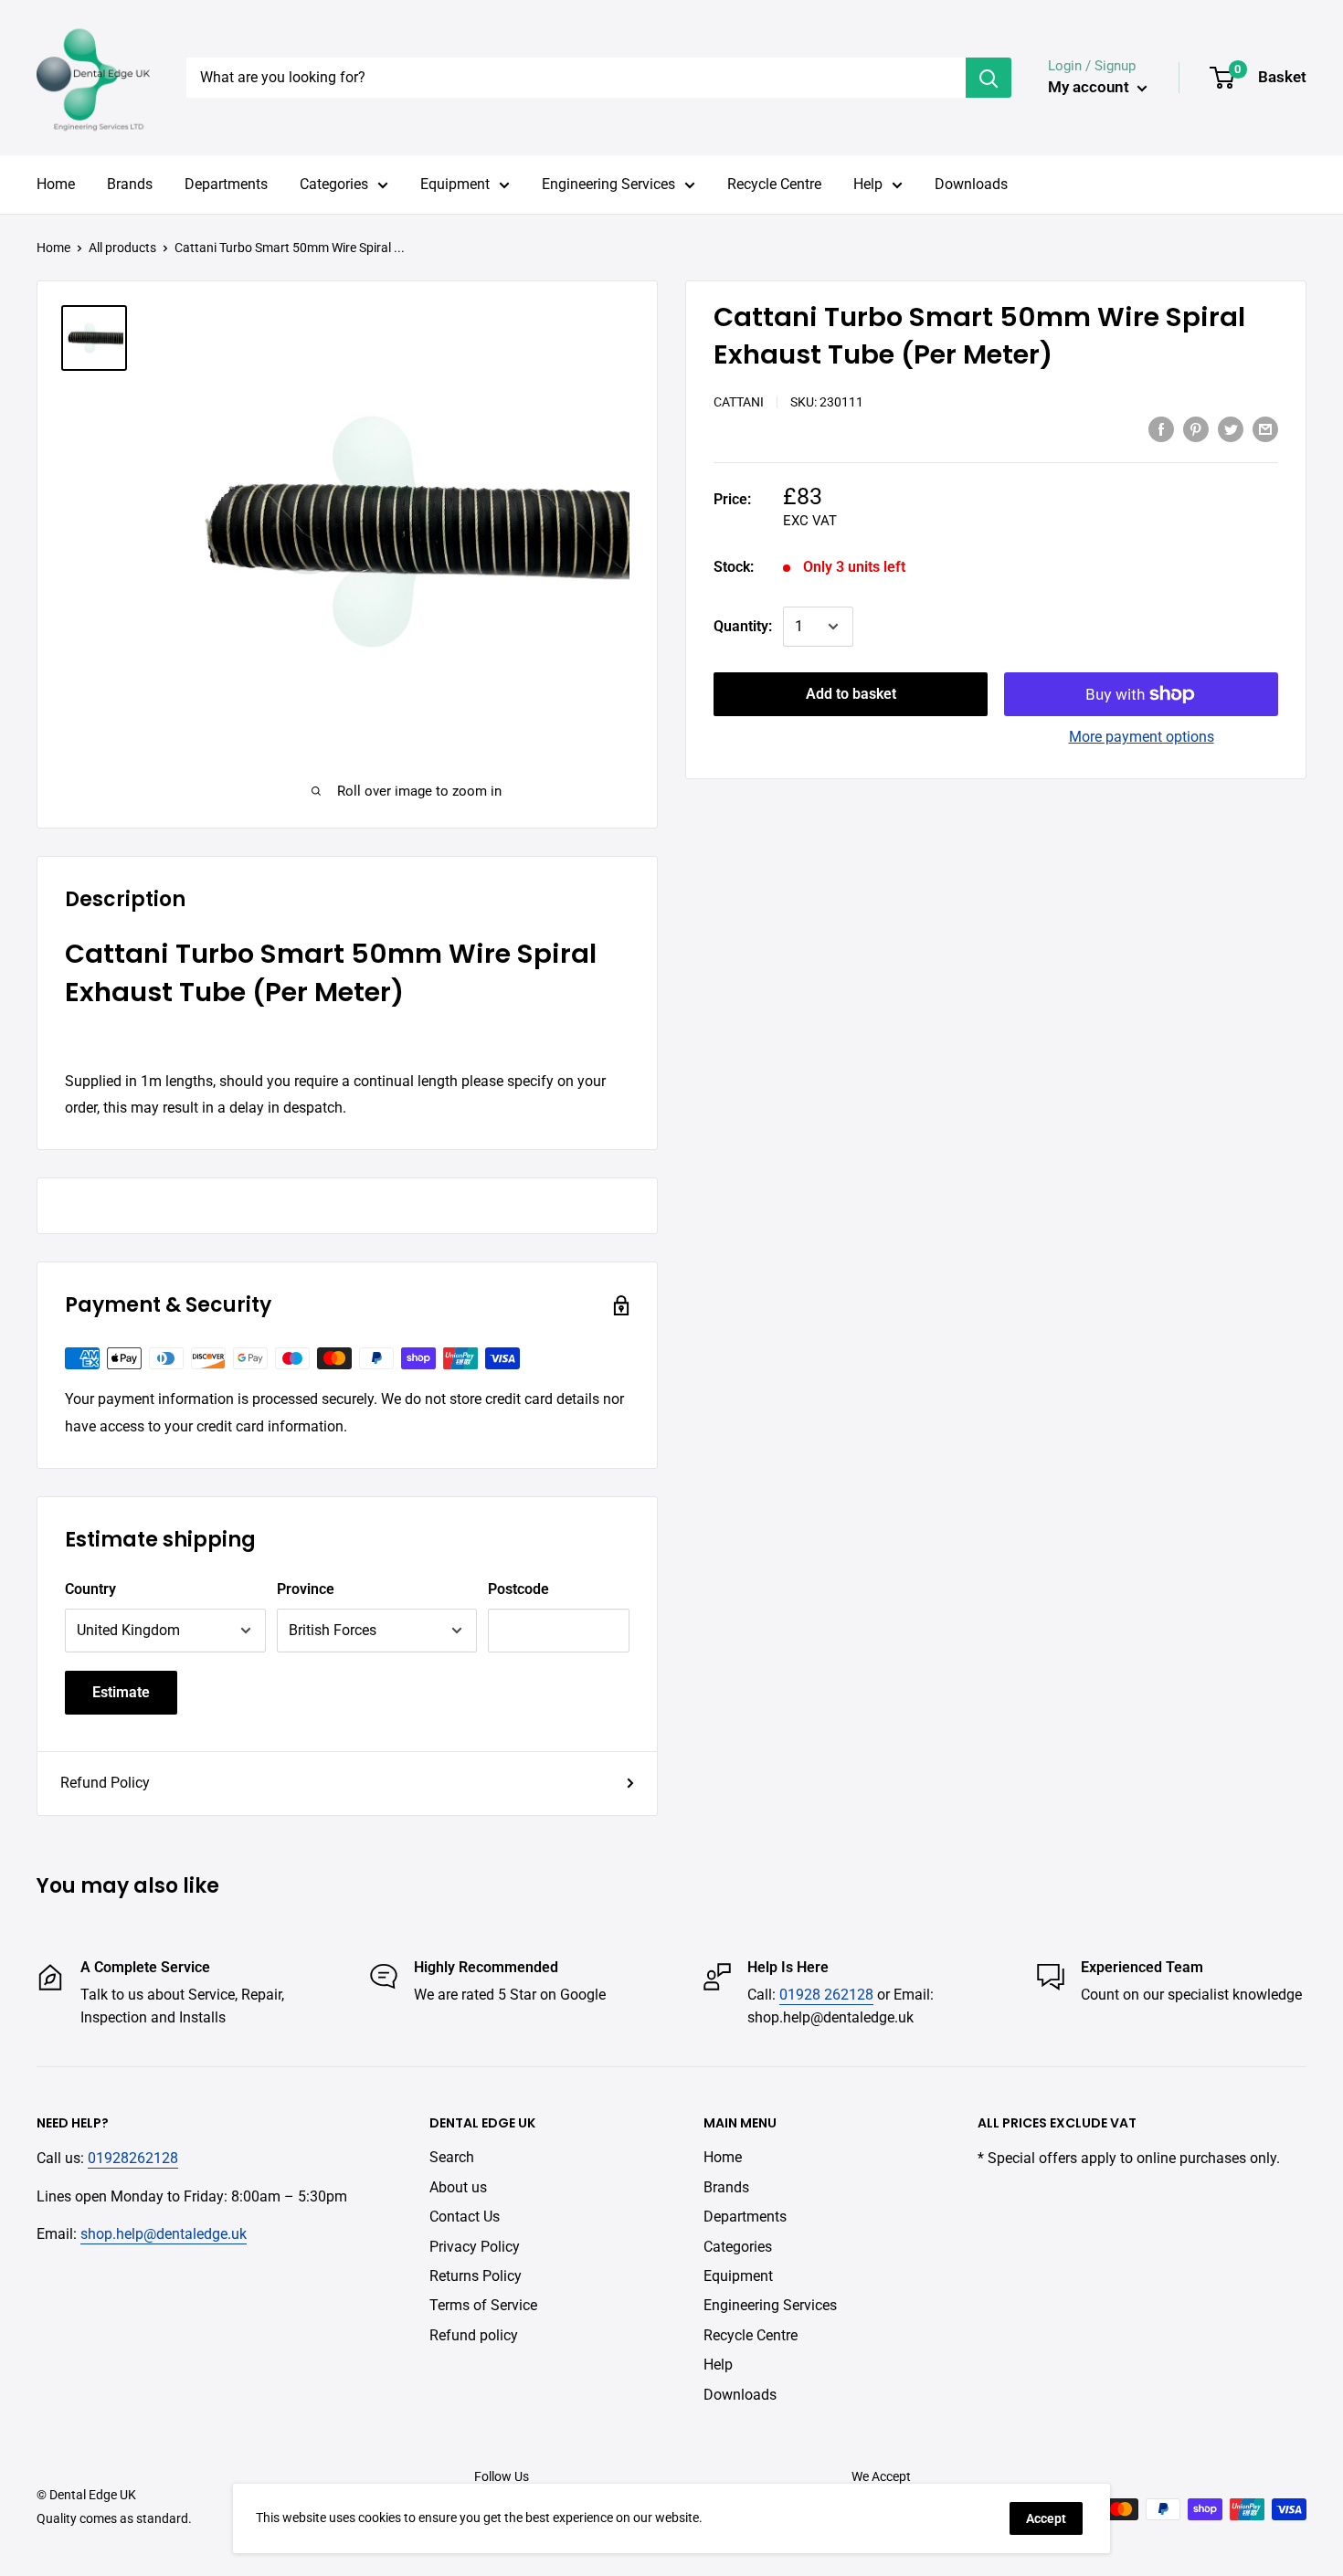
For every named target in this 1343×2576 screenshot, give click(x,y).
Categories (334, 184)
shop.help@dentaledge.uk (164, 2234)
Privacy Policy (475, 2247)
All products (122, 248)
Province (306, 1589)
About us (458, 2187)
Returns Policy (476, 2276)
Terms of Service (483, 2305)
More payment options (1142, 737)
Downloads (971, 184)
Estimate (121, 1692)
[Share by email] (1265, 428)
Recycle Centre (774, 184)
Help (868, 184)
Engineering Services (608, 184)
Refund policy (474, 2335)
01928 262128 (826, 1995)
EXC (796, 521)
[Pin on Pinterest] (1196, 428)
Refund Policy (105, 1783)
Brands (130, 184)
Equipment (455, 184)
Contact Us (465, 2217)
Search (452, 2157)
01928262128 (133, 2158)
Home (56, 184)
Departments (226, 184)
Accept (1046, 2518)
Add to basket (851, 694)
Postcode (518, 1589)
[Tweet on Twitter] (1231, 428)
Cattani (739, 402)
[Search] (989, 78)
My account (1090, 87)
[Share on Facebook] (1161, 428)
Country (90, 1589)
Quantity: (743, 626)
